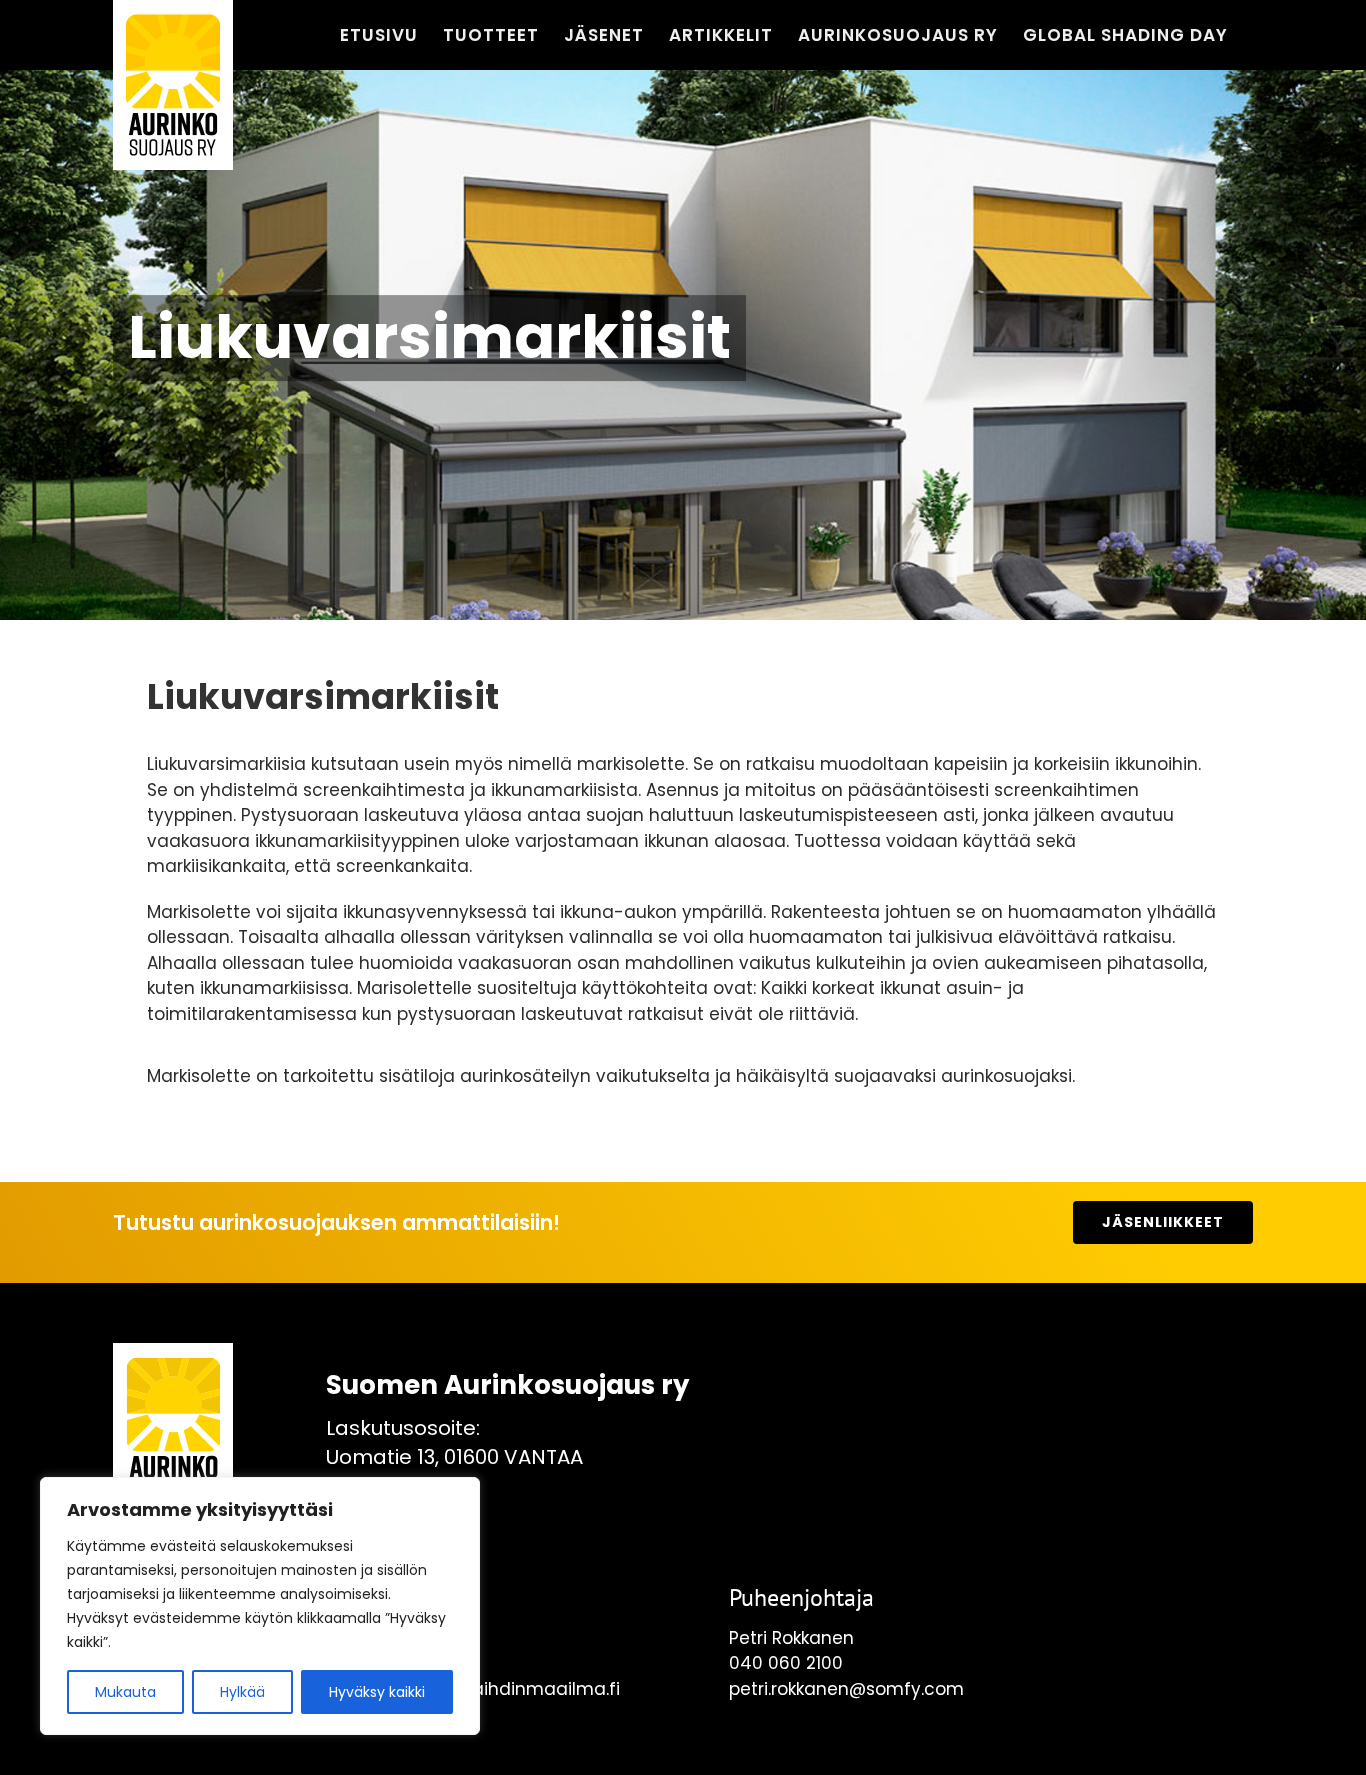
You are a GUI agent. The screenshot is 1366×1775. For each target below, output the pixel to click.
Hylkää (242, 1692)
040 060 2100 (786, 1663)
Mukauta (125, 1692)
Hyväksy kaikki (377, 1692)
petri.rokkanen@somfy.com (846, 1689)
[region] (260, 1606)
